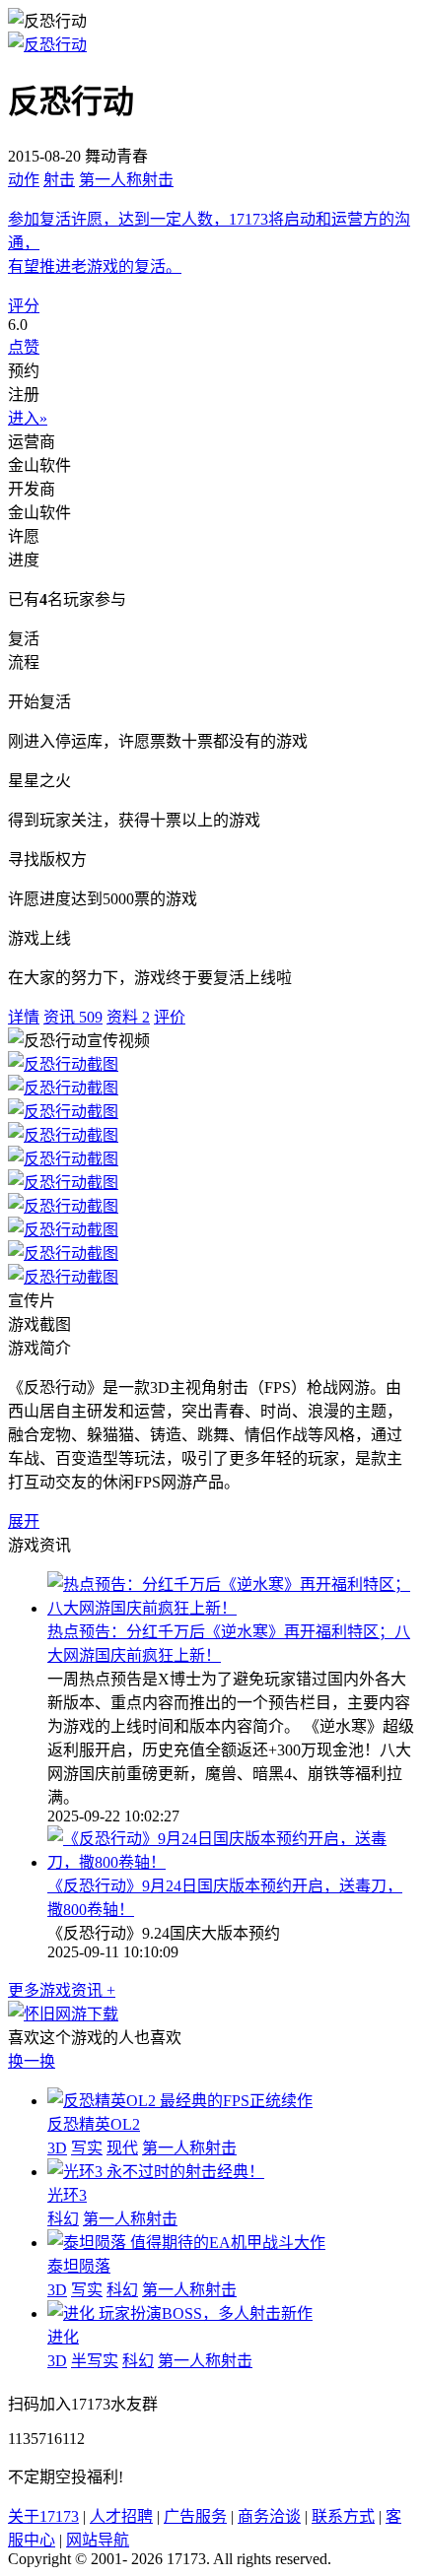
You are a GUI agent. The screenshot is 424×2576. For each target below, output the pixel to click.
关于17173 (43, 2516)
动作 (24, 180)
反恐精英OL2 (94, 2124)
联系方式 (343, 2516)
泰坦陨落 (79, 2266)
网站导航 (98, 2540)
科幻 (63, 2219)
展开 (24, 1521)
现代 (122, 2148)
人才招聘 (121, 2516)
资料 (128, 1017)
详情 (24, 1017)
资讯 (73, 1017)
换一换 (32, 2061)
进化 (63, 2337)
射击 (59, 180)
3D (57, 2148)
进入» (28, 418)
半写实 (95, 2361)
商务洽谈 (269, 2516)
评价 (170, 1017)
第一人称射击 (126, 180)
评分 (24, 306)
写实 (87, 2148)
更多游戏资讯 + (62, 1990)
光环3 (67, 2195)
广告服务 (195, 2516)
